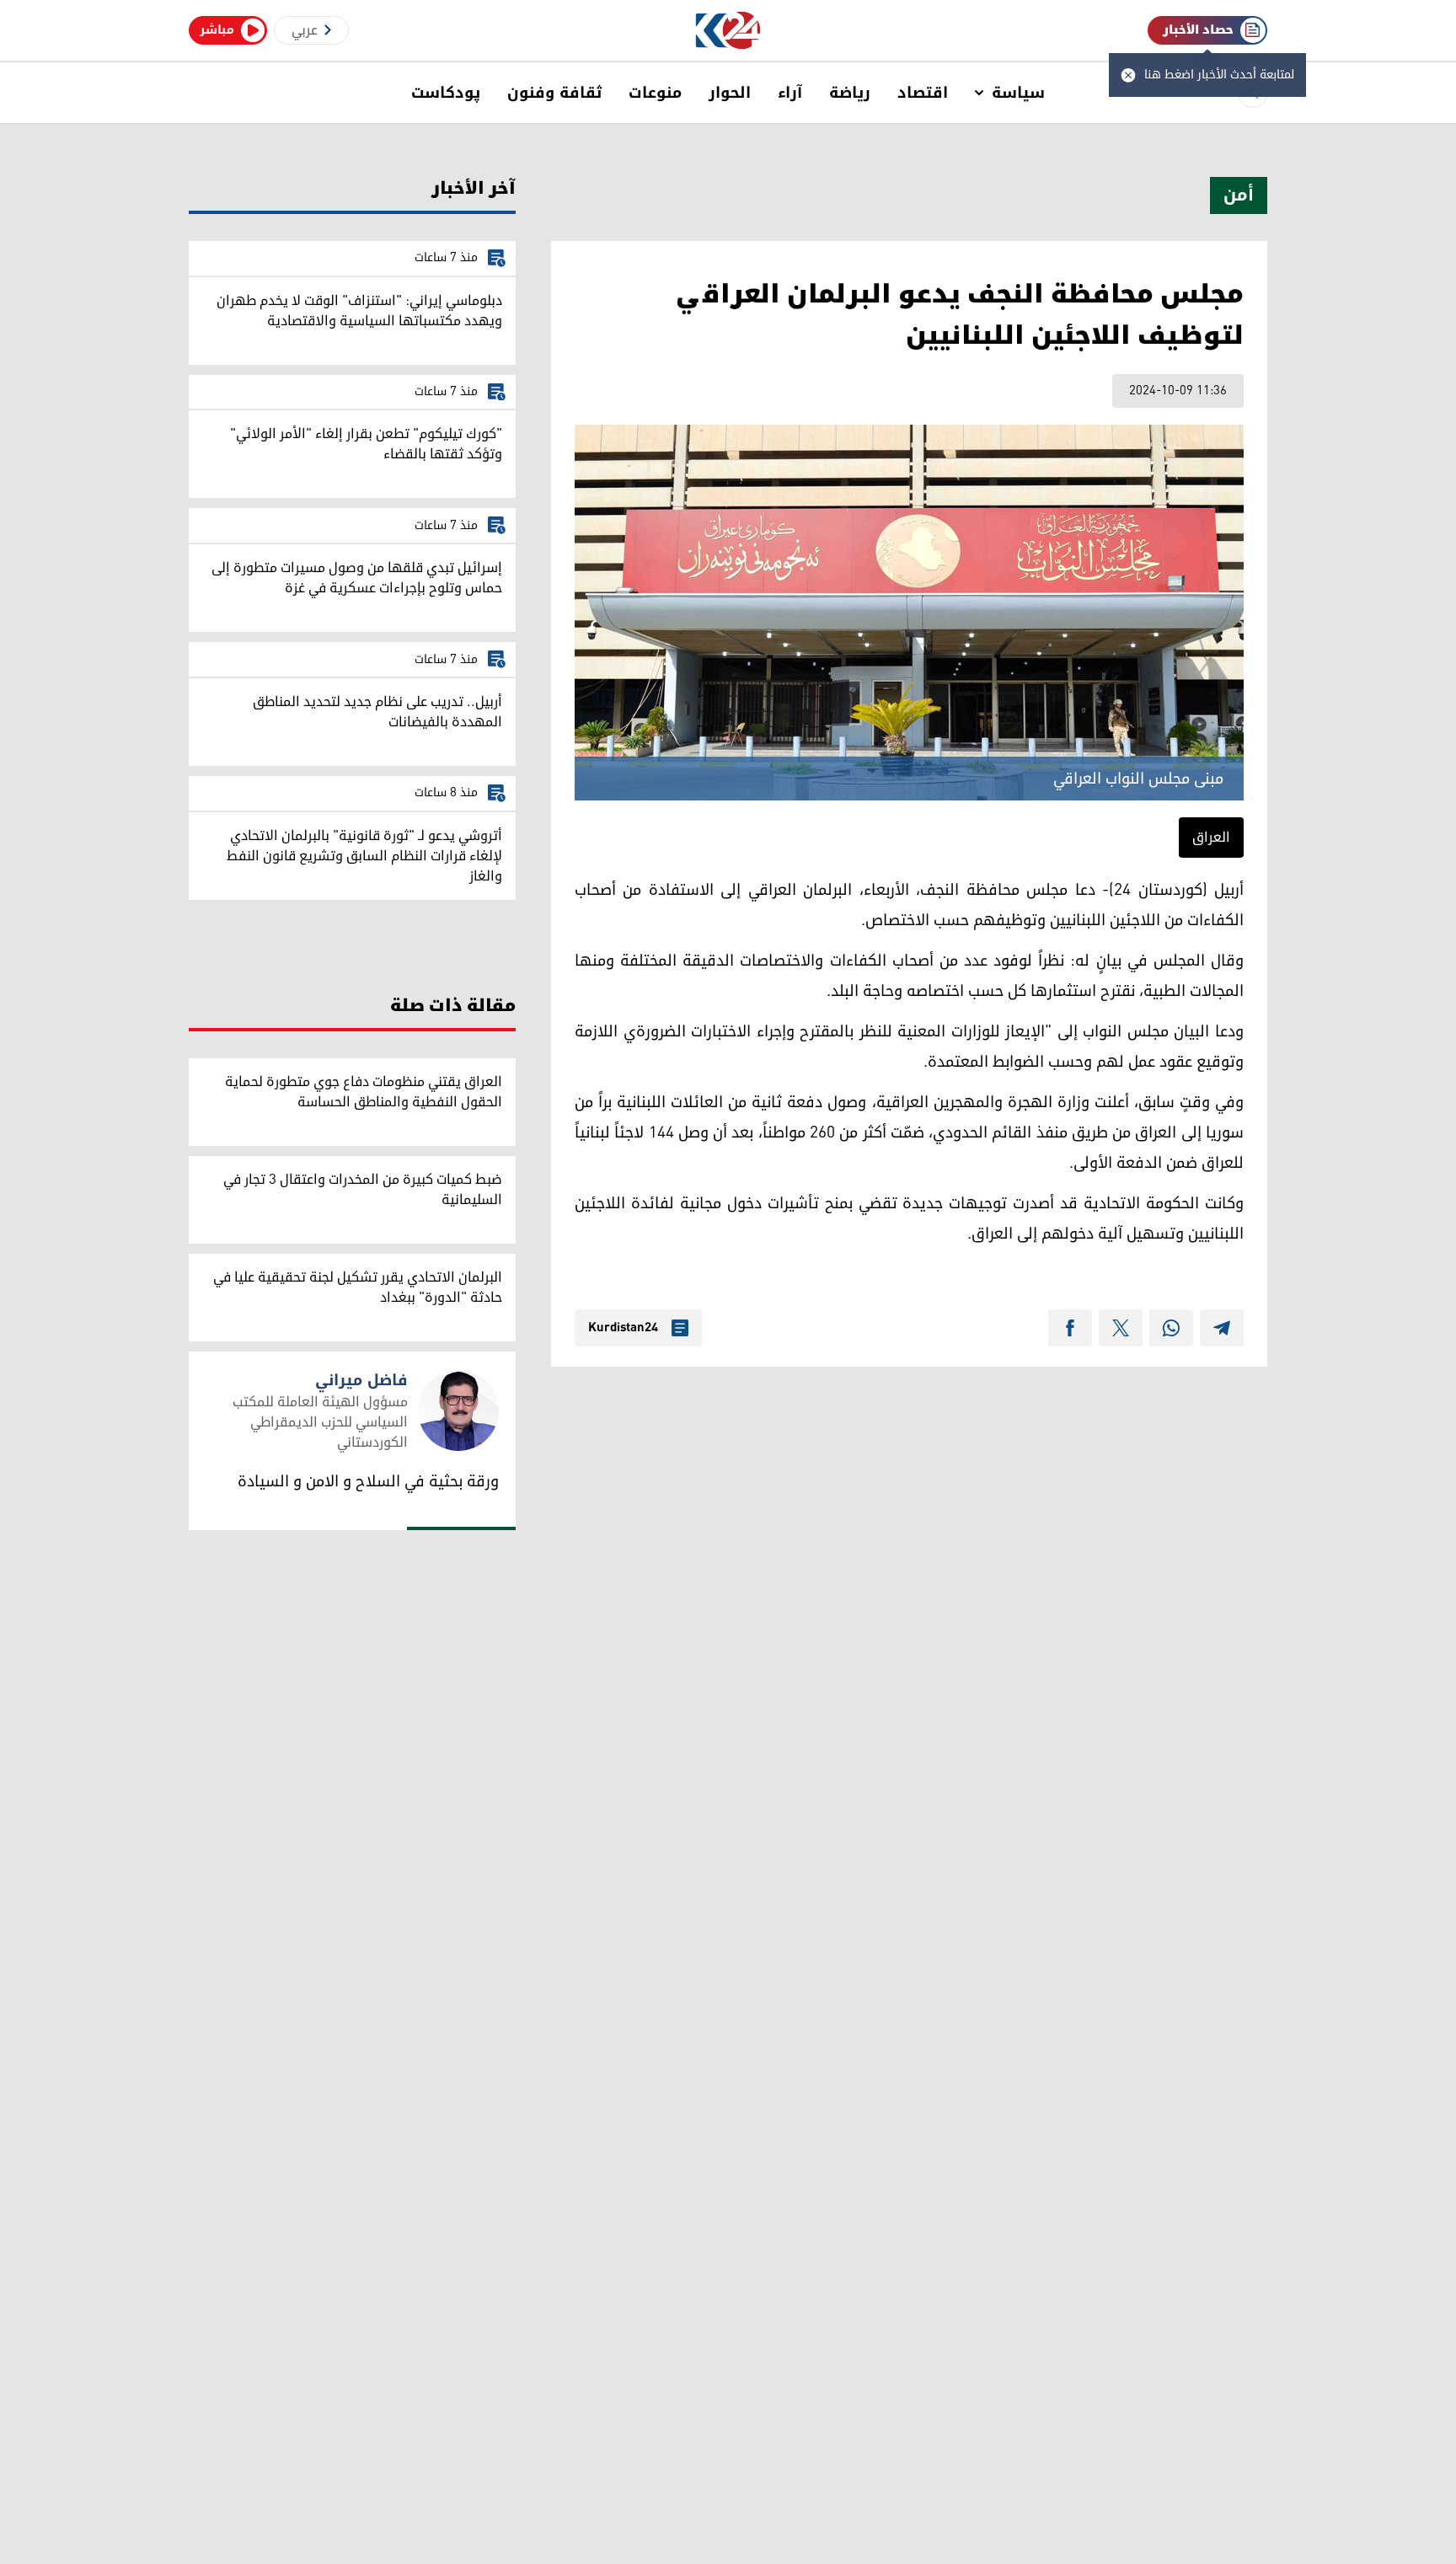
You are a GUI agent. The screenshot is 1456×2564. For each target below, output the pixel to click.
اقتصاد (923, 93)
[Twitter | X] (1121, 1328)
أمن (1239, 195)
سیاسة (1018, 93)
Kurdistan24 (623, 1328)
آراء (790, 93)
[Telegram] (1222, 1328)
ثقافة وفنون (554, 93)
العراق (1211, 838)
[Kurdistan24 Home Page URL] (728, 31)
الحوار (730, 93)
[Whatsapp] (1171, 1328)
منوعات (655, 93)
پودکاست (446, 93)
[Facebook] (1070, 1328)
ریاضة (850, 93)
